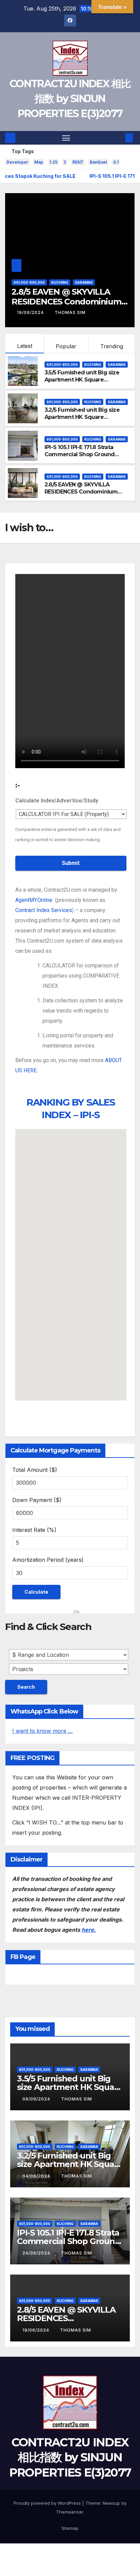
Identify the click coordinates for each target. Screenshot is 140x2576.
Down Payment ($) (37, 1500)
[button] (119, 138)
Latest (25, 346)
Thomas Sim (70, 312)
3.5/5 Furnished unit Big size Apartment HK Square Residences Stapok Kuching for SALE (87, 383)
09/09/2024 (37, 2099)
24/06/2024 (37, 2253)
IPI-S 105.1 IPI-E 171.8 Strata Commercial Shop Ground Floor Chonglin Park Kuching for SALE (83, 458)
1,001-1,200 (23, 282)
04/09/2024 (37, 2176)
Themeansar (69, 2512)
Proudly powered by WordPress (48, 2503)
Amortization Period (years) (48, 1560)
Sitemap (70, 2528)
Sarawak (72, 282)
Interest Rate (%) (34, 1530)
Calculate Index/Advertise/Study (57, 801)
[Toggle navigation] (66, 138)
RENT (78, 162)
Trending (112, 346)
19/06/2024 (37, 2330)
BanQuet (98, 162)
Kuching (48, 282)
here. (89, 1930)
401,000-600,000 (62, 477)
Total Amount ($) (35, 1470)
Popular (66, 346)
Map (39, 162)
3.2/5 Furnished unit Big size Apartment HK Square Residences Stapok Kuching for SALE (87, 420)
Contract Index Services (44, 910)
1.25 (53, 162)
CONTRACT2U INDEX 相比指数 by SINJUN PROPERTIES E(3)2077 (70, 99)
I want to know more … (42, 1731)
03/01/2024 (31, 312)
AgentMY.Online (34, 900)
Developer (17, 162)
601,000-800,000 (62, 365)
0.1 (116, 162)
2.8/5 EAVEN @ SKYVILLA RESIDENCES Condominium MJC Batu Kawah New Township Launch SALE (81, 495)
